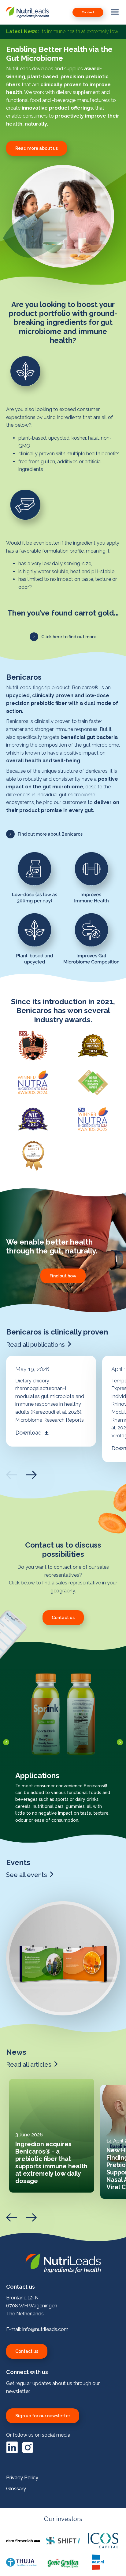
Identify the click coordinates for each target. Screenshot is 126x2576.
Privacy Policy (22, 2478)
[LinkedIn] (13, 2452)
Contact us (27, 2351)
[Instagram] (28, 2452)
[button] (37, 148)
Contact (88, 12)
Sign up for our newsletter (43, 2416)
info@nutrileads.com (45, 2329)
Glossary (16, 2489)
